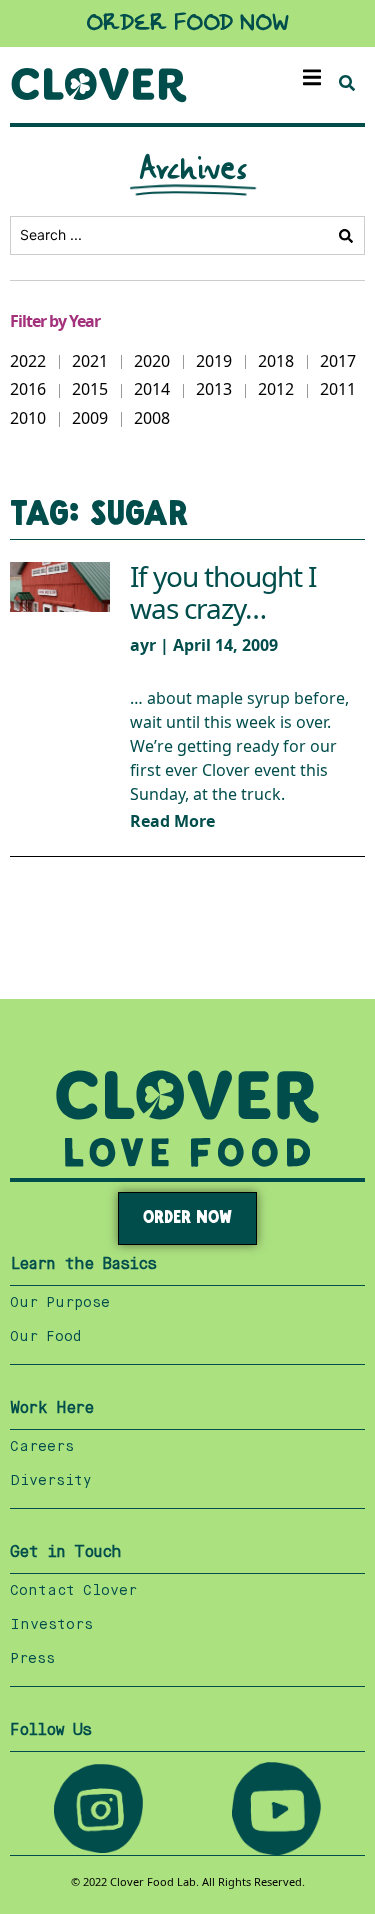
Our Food (45, 1337)
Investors (51, 1625)
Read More (172, 821)
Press (32, 1659)
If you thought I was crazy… (223, 593)
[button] (312, 77)
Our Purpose (60, 1303)
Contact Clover (73, 1591)
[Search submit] (346, 236)
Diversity (51, 1481)
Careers (42, 1447)
